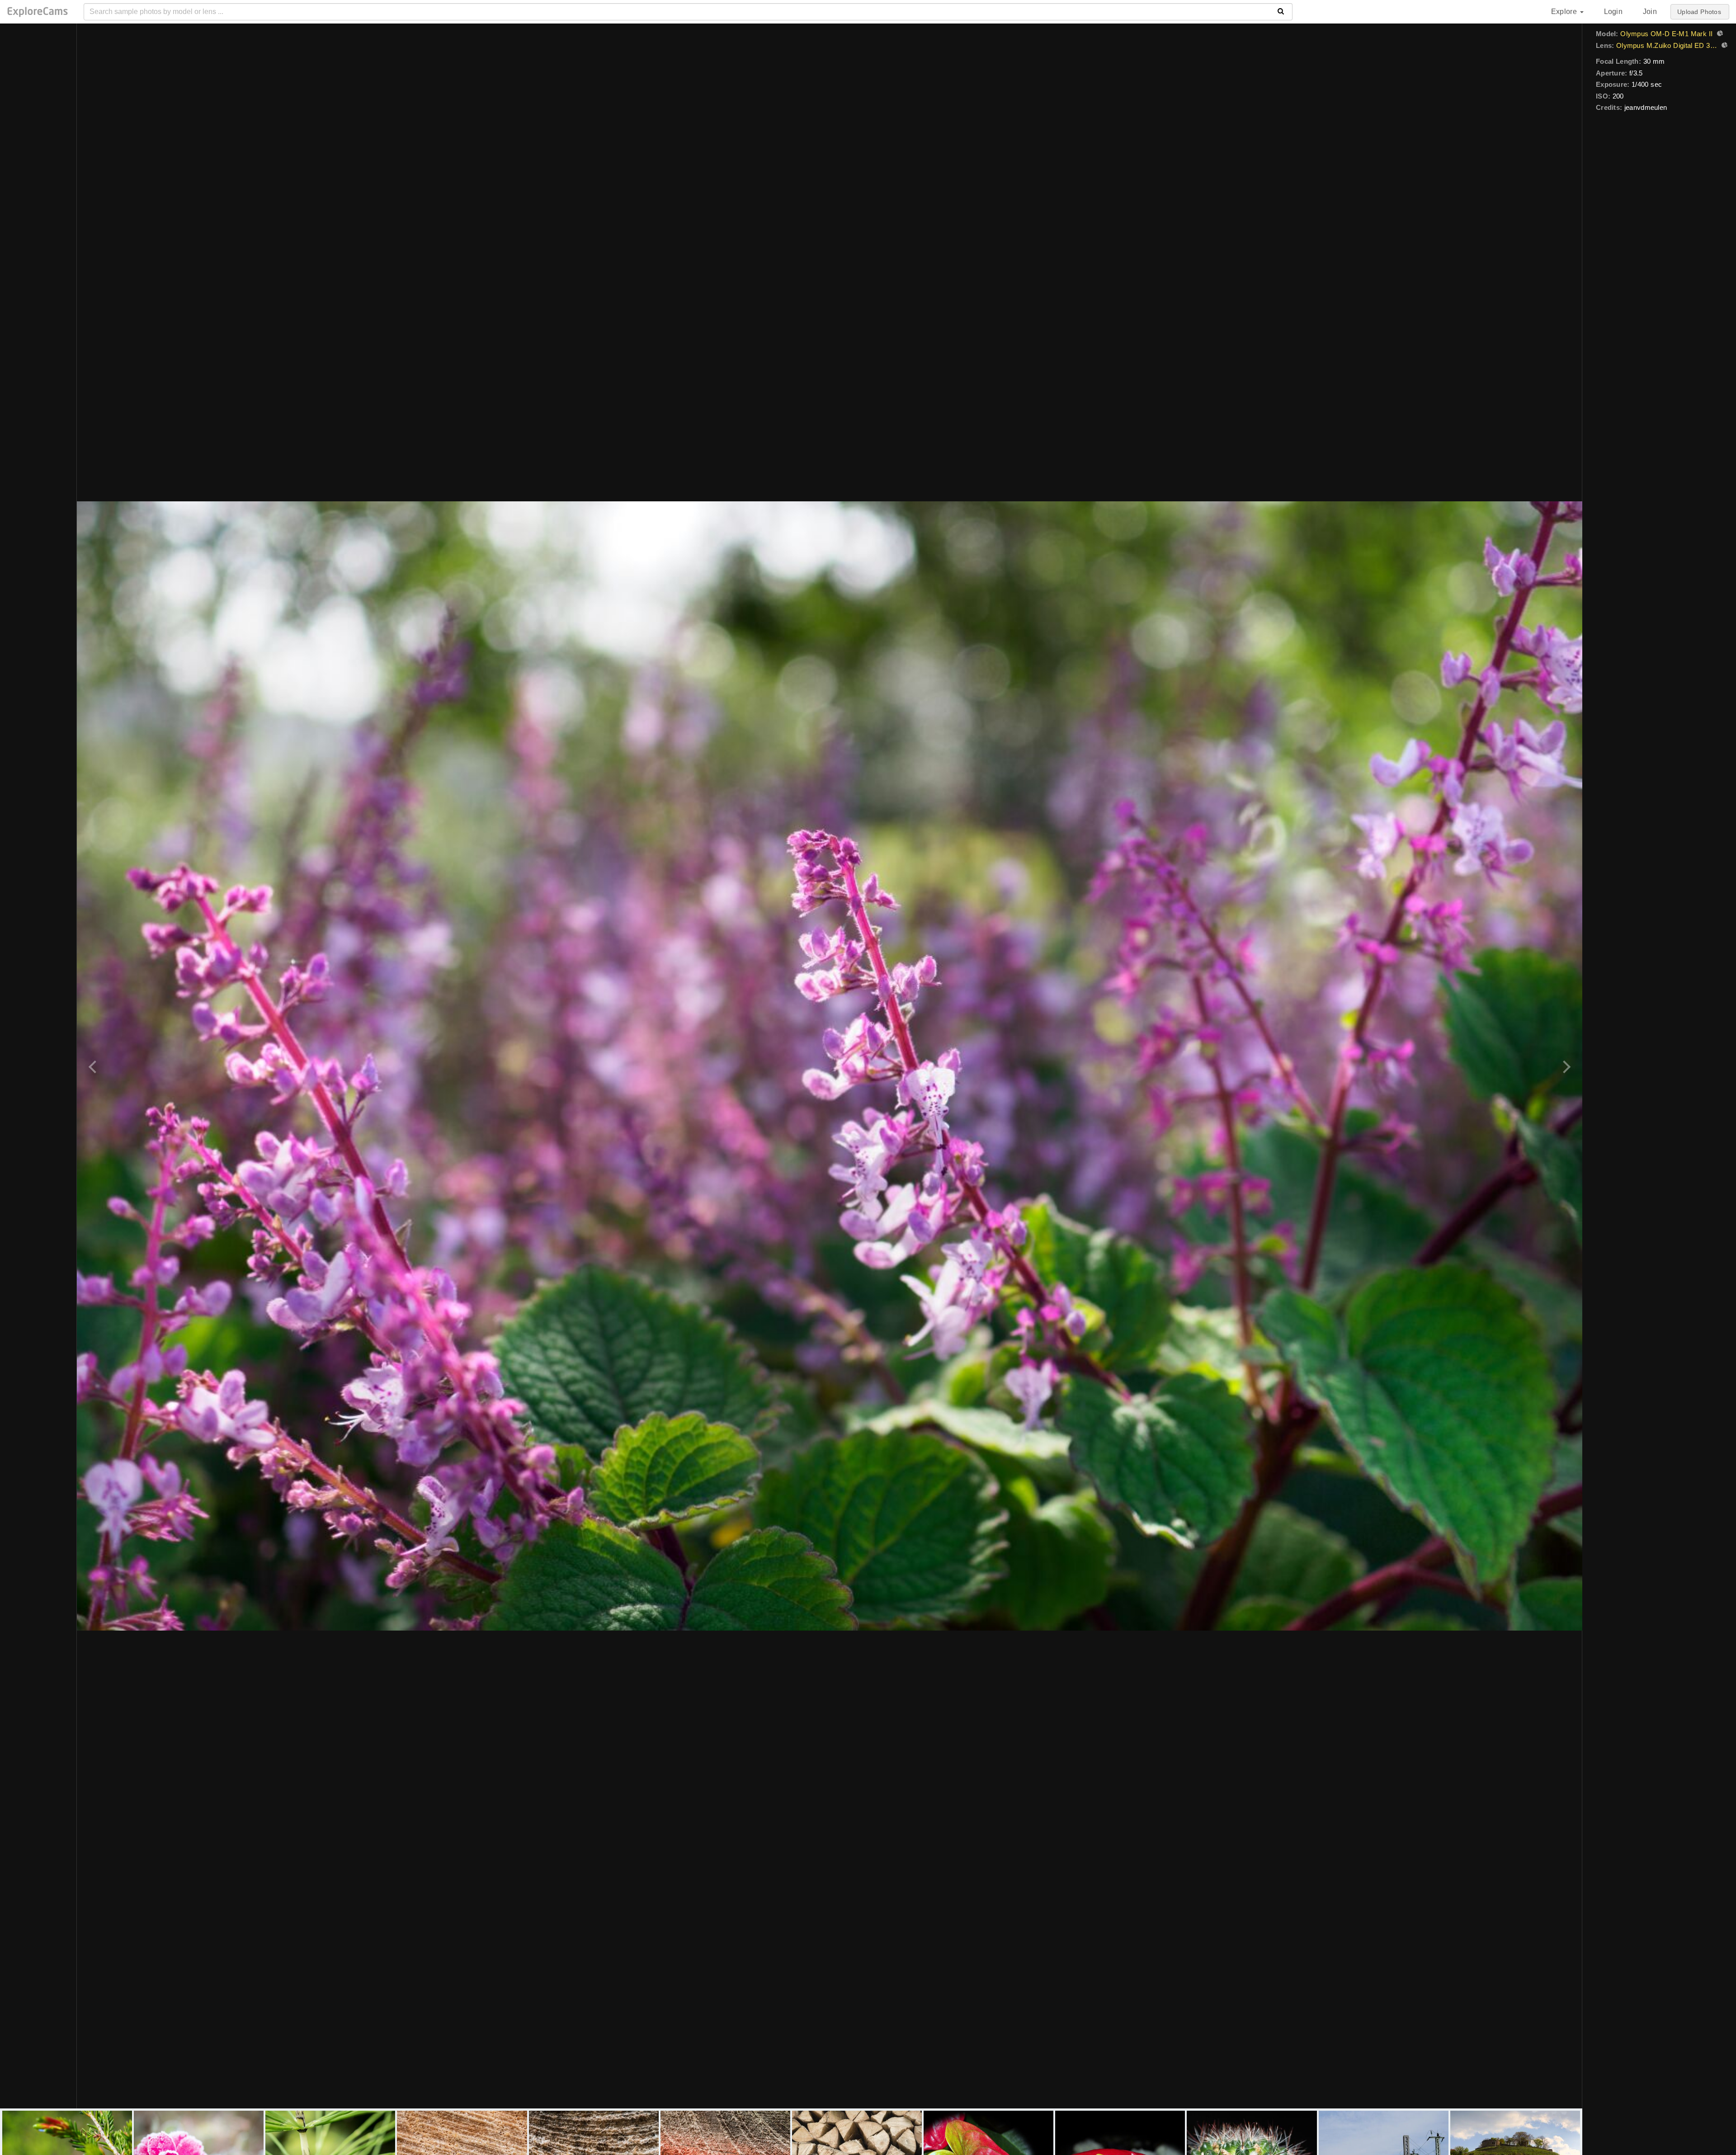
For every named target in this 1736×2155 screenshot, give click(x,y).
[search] (1281, 12)
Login (1613, 12)
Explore (1565, 12)
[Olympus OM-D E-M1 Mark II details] (1719, 34)
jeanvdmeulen (1646, 107)
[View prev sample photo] (94, 1066)
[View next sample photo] (1565, 1066)
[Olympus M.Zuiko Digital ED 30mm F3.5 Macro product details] (1723, 46)
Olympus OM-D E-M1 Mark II (1666, 34)
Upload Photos (1699, 12)
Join (1650, 12)
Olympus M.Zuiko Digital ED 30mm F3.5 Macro (1667, 45)
